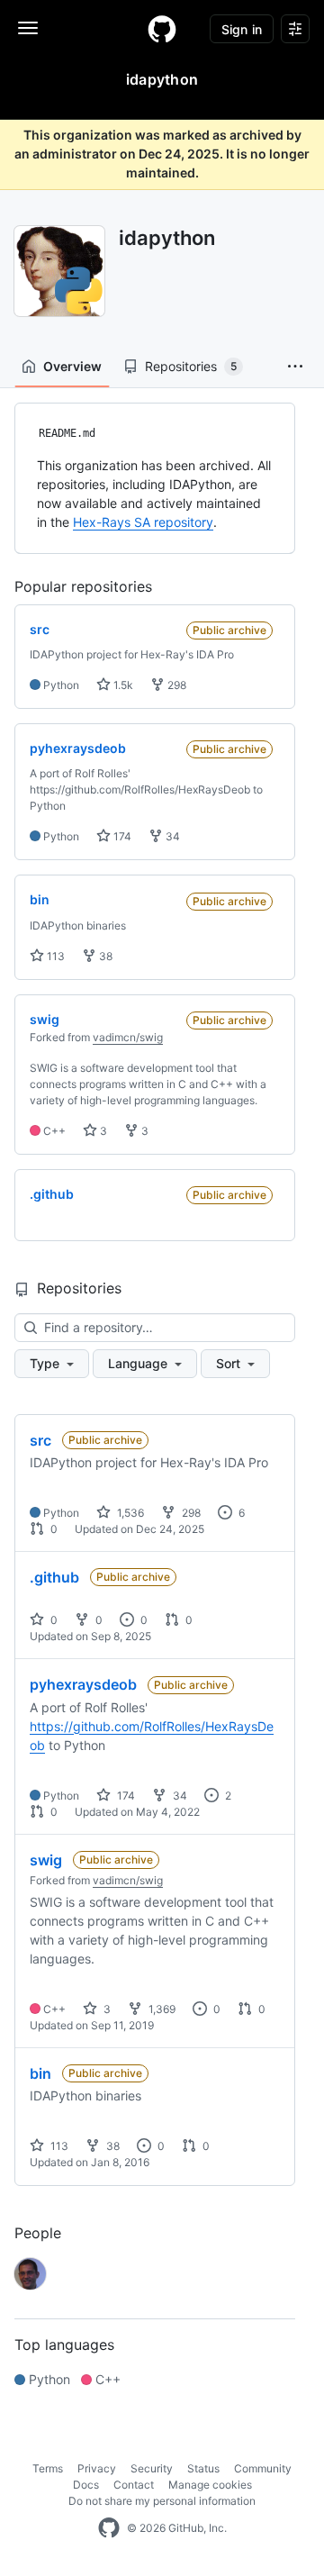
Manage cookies (210, 2485)
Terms (48, 2468)
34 (171, 836)
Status (203, 2468)
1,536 (129, 1513)
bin (40, 2073)
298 (175, 685)
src (40, 1440)
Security (152, 2468)
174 (121, 836)
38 (104, 956)
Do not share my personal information (162, 2501)
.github (54, 1577)
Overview (72, 366)
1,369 (161, 2009)
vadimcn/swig (128, 1037)
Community (263, 2468)
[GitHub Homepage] (109, 2528)
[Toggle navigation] (28, 28)
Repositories (191, 366)
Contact (134, 2485)
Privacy (97, 2468)
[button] (295, 367)
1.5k (122, 685)
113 (54, 956)
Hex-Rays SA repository (143, 522)
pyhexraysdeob (83, 1684)
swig (46, 1860)
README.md (67, 433)
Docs (86, 2485)
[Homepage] (162, 29)
